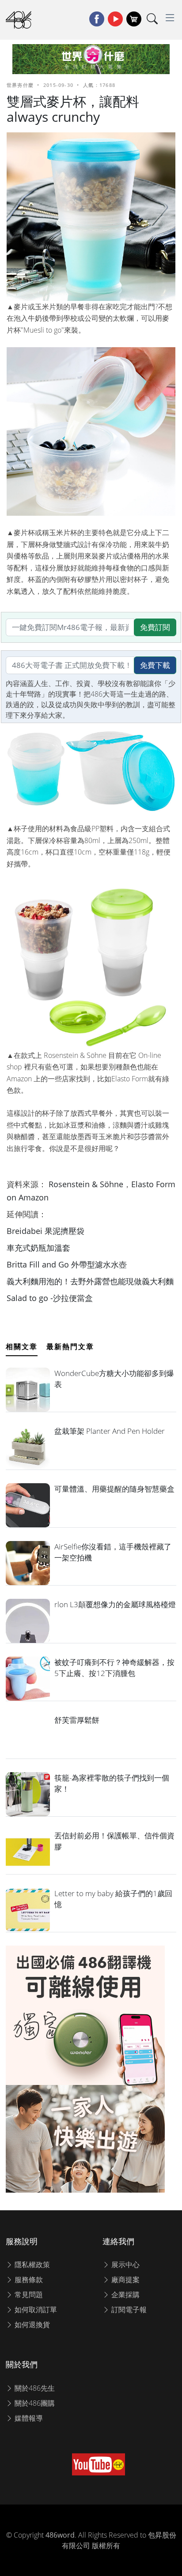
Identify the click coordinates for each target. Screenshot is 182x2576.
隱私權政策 (31, 2265)
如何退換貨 (31, 2325)
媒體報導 (28, 2418)
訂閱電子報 (128, 2310)
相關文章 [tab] (22, 1346)
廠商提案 (125, 2280)
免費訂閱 (155, 627)
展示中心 (125, 2265)
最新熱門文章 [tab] (70, 1346)
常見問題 (28, 2295)
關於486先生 (34, 2388)
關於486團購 (34, 2403)
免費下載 (155, 665)
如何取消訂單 (35, 2310)
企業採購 (125, 2295)
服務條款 (28, 2280)
